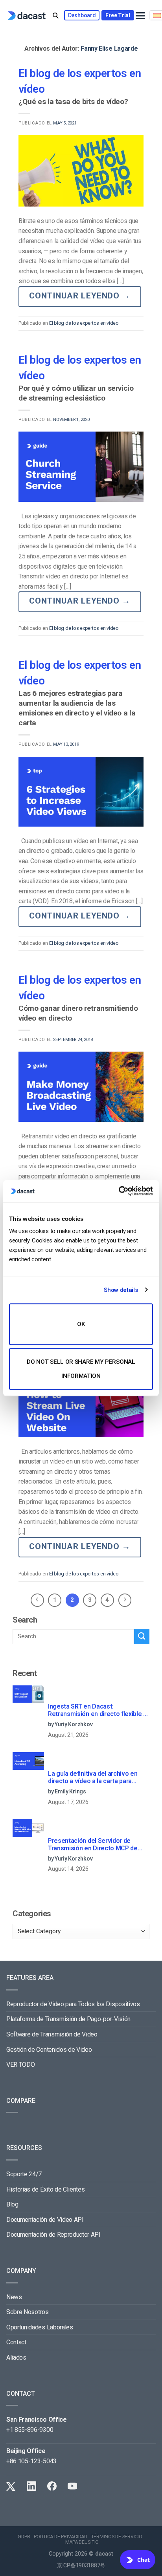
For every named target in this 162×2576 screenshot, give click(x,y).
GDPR (24, 2537)
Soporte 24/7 (24, 2174)
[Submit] (142, 1637)
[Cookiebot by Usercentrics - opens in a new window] (119, 1191)
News (14, 2297)
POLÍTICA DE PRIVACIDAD (61, 2537)
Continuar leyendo (80, 296)
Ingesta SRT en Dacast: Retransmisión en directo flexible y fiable (97, 1711)
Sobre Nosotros (28, 2312)
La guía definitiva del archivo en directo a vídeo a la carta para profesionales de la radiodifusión (94, 1778)
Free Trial (118, 15)
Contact (16, 2342)
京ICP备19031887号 (81, 2566)
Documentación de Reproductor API (53, 2235)
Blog (12, 2204)
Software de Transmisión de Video (52, 2034)
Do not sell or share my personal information (81, 1369)
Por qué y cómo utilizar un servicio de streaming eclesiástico (76, 393)
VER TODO (20, 2065)
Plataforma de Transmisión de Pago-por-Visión (68, 2019)
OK (81, 1324)
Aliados (16, 2357)
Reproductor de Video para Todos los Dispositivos (73, 2004)
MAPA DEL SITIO (82, 2542)
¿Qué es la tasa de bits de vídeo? (73, 102)
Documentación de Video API (45, 2220)
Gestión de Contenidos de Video (49, 2050)
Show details (121, 1290)
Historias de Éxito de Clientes (45, 2189)
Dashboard (82, 15)
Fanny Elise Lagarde (109, 48)
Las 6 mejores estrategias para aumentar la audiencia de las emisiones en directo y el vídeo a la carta (77, 708)
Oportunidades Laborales (40, 2327)
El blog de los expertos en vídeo (84, 323)
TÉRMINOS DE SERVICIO (117, 2537)
